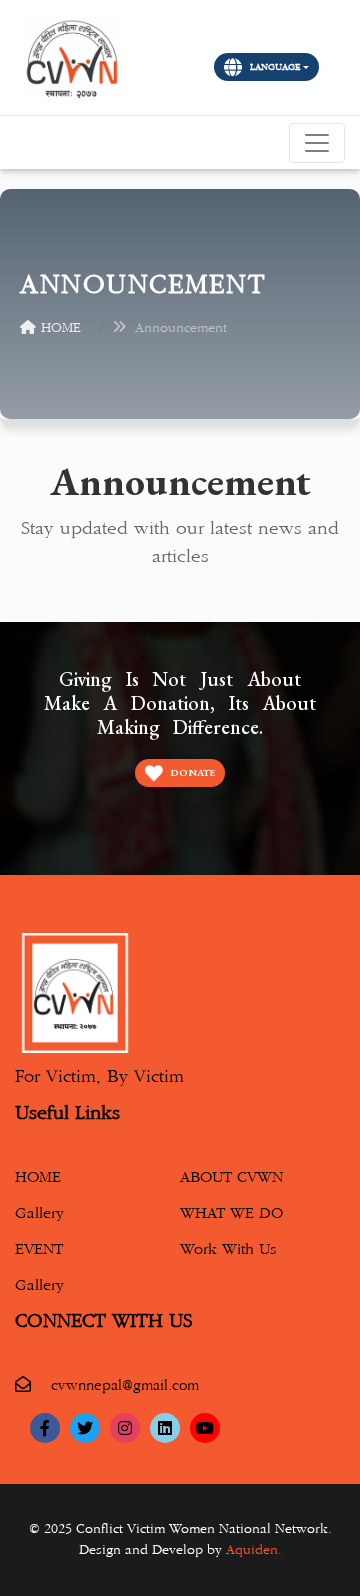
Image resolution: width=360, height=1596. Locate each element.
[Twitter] (85, 1428)
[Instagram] (125, 1428)
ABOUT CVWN (231, 1177)
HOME (61, 328)
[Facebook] (45, 1428)
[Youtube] (205, 1428)
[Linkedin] (165, 1428)
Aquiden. (254, 1550)
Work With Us (228, 1249)
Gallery (39, 1213)
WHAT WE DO (231, 1213)
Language (275, 67)
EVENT (39, 1249)
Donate (193, 772)
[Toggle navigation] (317, 143)
